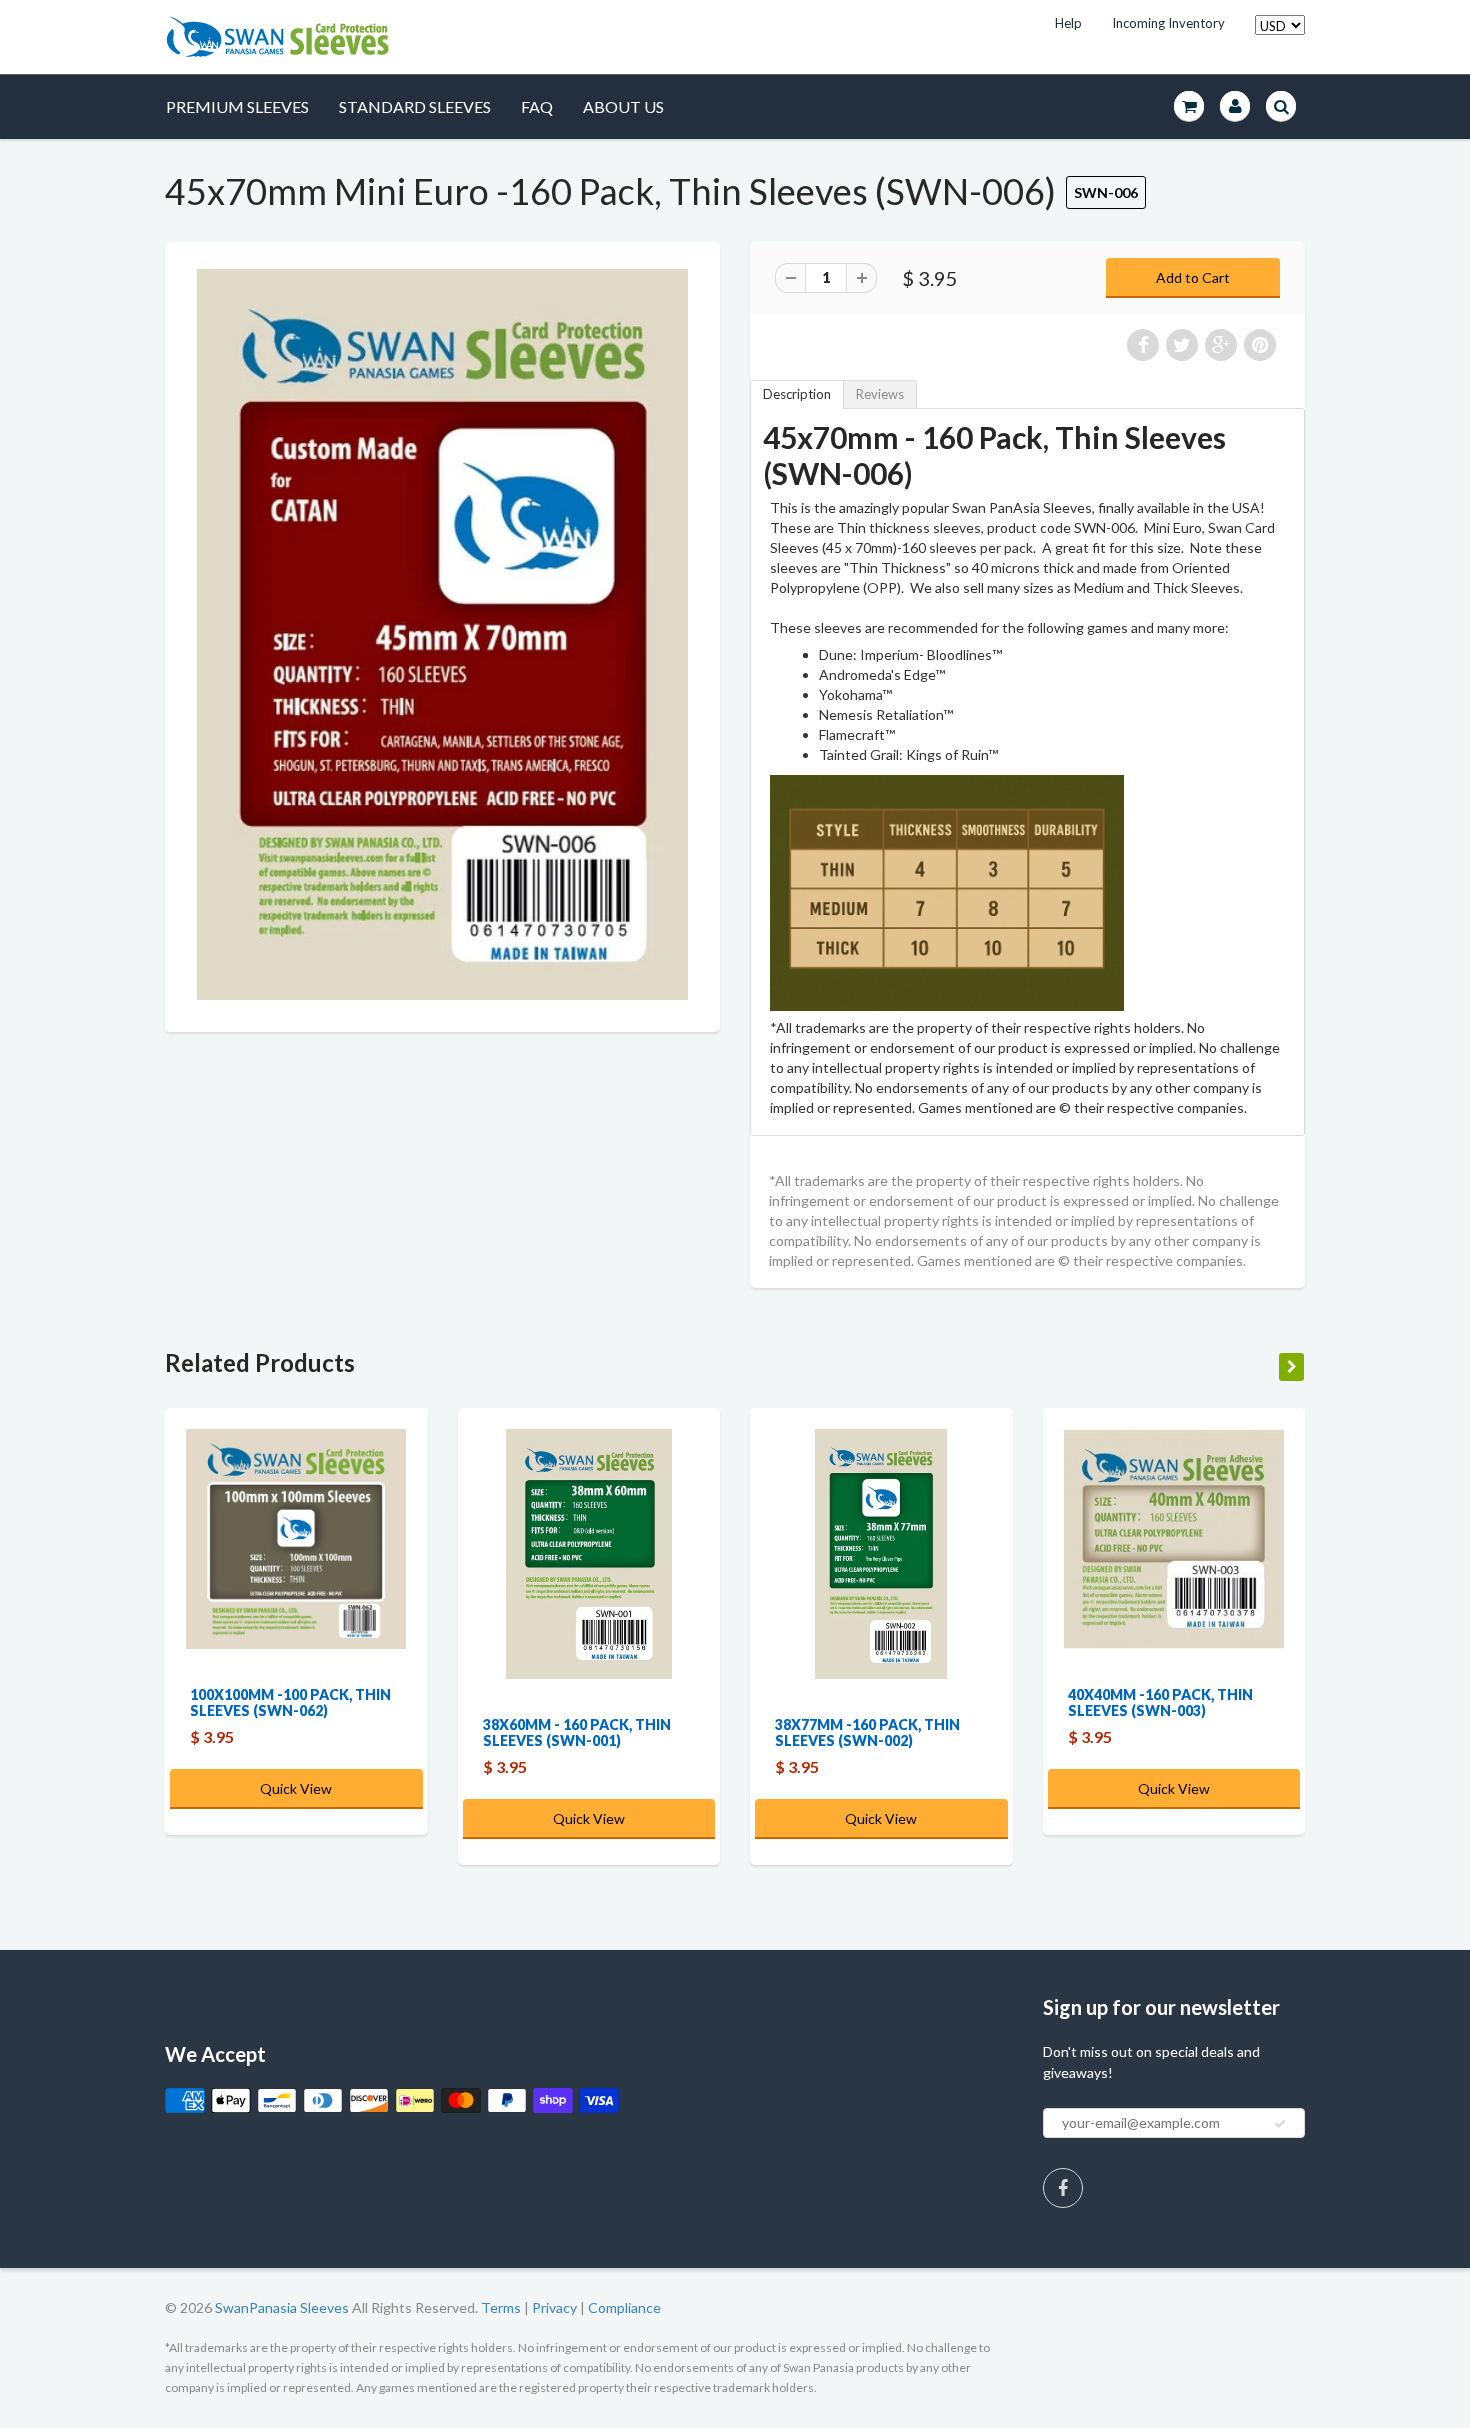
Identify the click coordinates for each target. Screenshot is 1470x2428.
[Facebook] (1063, 2188)
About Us (623, 106)
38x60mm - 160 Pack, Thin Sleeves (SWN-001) (577, 1732)
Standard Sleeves (415, 106)
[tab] (797, 394)
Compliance (624, 2307)
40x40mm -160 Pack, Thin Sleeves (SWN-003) (1160, 1702)
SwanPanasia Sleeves (282, 2307)
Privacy (554, 2307)
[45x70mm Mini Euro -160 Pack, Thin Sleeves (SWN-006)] (442, 634)
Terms (501, 2307)
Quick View (296, 1788)
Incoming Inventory (1168, 23)
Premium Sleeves (237, 106)
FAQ (537, 106)
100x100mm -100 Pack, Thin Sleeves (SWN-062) (290, 1702)
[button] (1469, 2419)
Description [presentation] (797, 394)
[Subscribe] (1280, 2124)
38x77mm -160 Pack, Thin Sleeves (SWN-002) (867, 1732)
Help (1068, 23)
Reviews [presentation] (880, 394)
